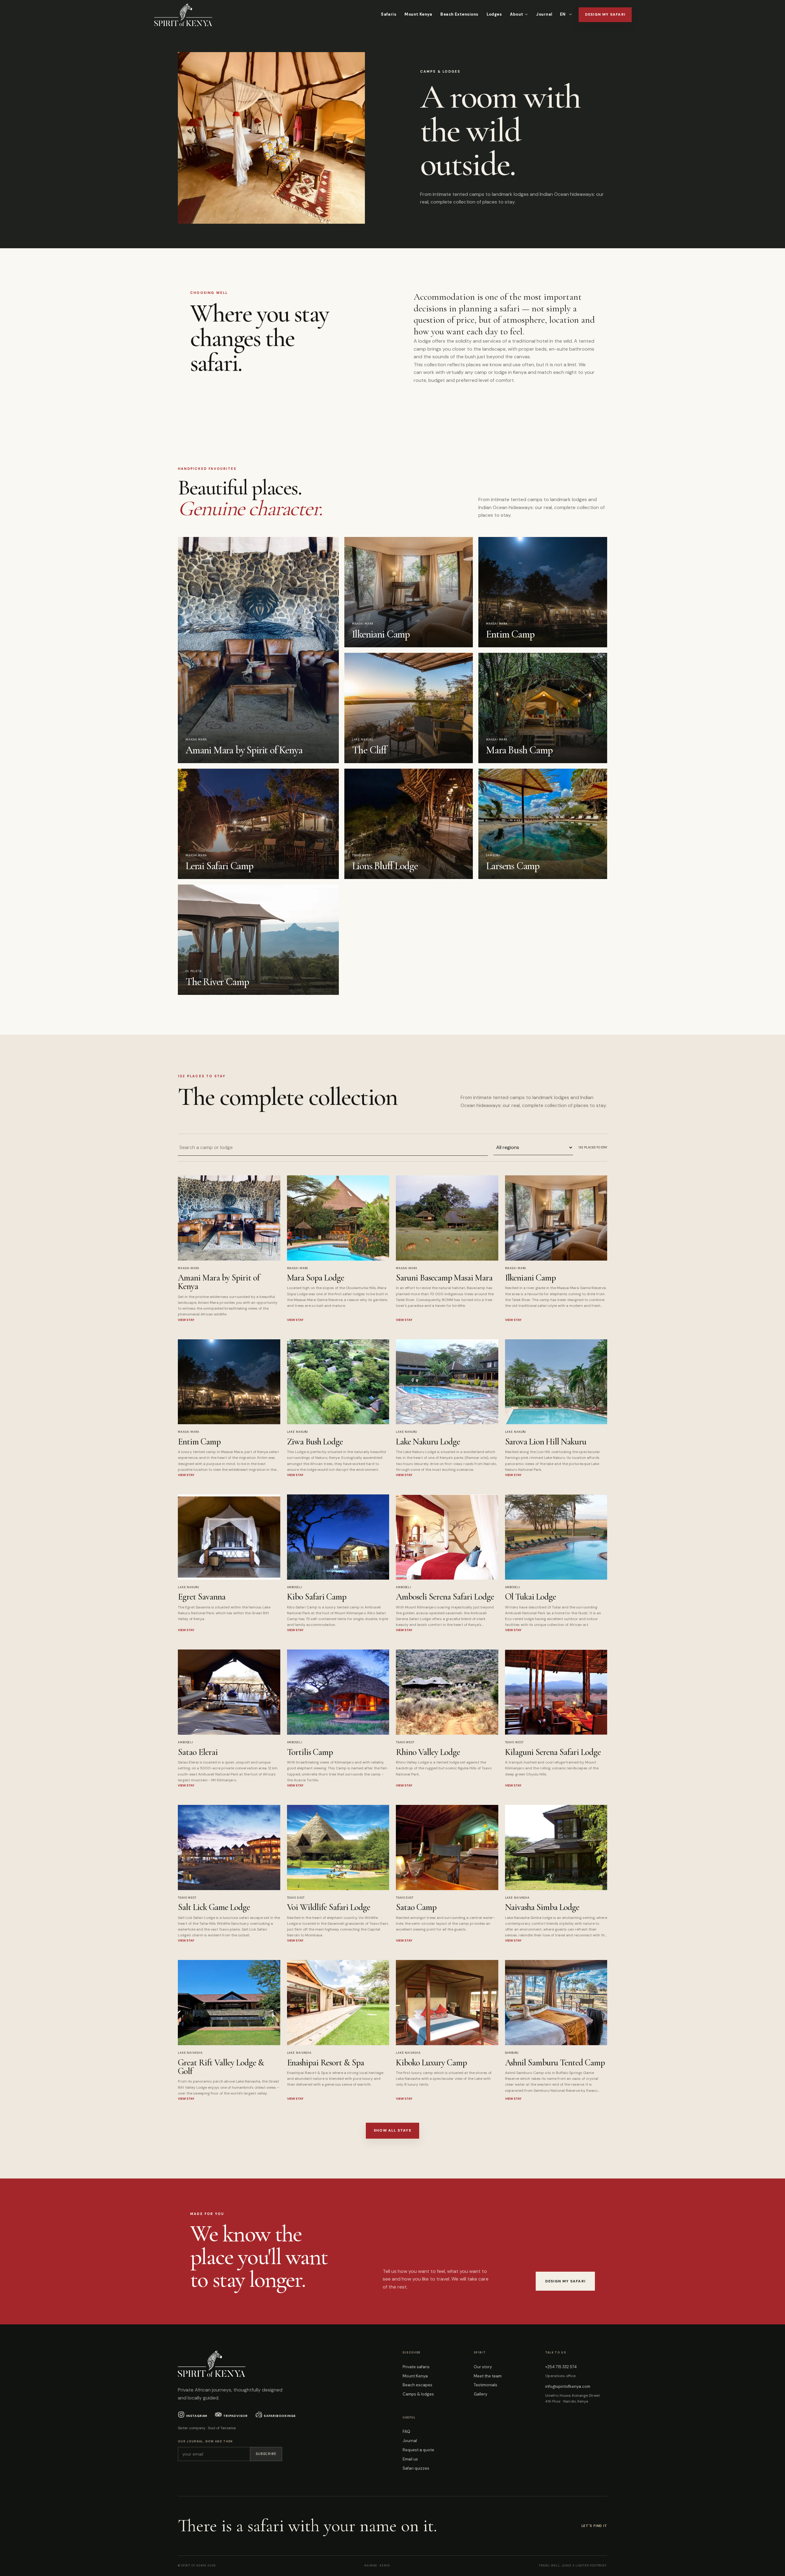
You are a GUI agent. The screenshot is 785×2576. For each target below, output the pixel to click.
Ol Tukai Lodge (531, 1597)
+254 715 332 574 (561, 2367)
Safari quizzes (416, 2468)
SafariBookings (280, 2416)
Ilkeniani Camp (530, 1278)
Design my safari (605, 14)
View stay (186, 1320)
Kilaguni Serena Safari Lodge (553, 1752)
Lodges (494, 14)
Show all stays (392, 2130)
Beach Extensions (459, 14)
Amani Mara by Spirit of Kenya (219, 1282)
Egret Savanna (202, 1597)
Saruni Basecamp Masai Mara (444, 1278)
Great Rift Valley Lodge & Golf (221, 2067)
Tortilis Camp (310, 1752)
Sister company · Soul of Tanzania (207, 2428)
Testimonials (486, 2385)
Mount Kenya (418, 14)
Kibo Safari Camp (317, 1597)
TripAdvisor (235, 2416)
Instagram (197, 2416)
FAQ (406, 2431)
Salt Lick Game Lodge (214, 1907)
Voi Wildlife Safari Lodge (329, 1907)
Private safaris (416, 2367)
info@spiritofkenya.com (568, 2386)
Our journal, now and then (205, 2441)
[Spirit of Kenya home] (183, 15)
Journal (544, 14)
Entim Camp (199, 1442)
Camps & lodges (418, 2394)
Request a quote (418, 2450)
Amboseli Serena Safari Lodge (445, 1597)
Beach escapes (417, 2385)
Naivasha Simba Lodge (542, 1907)
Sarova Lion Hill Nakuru (546, 1442)
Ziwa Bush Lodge (315, 1442)
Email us (410, 2459)
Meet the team (488, 2376)
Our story (483, 2367)
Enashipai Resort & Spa (326, 2062)
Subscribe (266, 2454)
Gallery (481, 2394)
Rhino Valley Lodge (428, 1752)
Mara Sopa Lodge (316, 1278)
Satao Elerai (198, 1752)
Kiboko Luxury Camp (431, 2062)
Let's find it (594, 2526)
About (517, 14)
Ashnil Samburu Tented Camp (555, 2062)
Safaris (389, 14)
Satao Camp (416, 1907)
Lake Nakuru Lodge (428, 1442)
